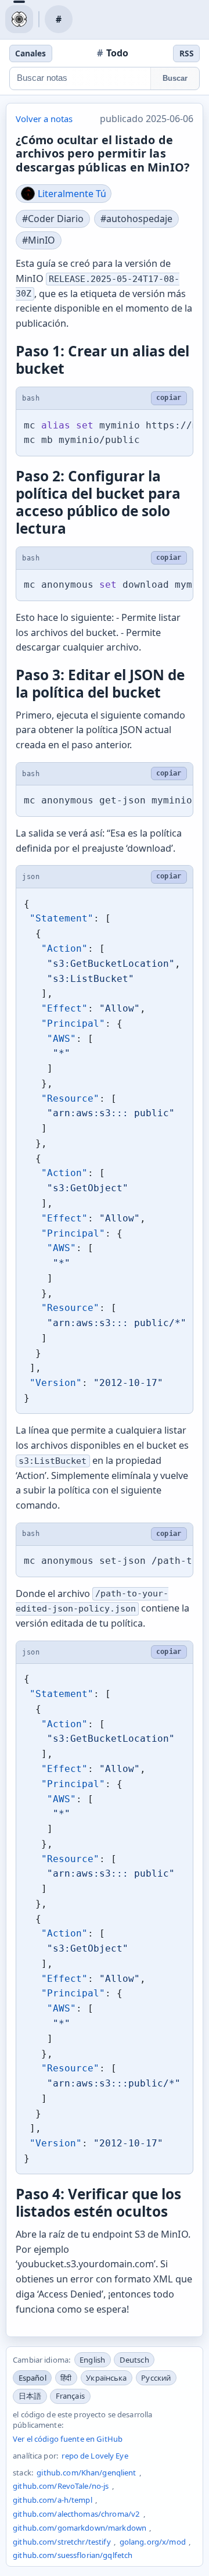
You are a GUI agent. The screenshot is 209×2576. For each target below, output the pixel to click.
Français (70, 2396)
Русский (156, 2378)
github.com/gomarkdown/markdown (80, 2528)
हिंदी (66, 2378)
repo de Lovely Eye (95, 2456)
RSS (187, 53)
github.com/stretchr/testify (62, 2542)
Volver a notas (44, 119)
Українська (106, 2378)
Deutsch (134, 2360)
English (92, 2360)
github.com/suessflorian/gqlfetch (73, 2555)
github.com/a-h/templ (53, 2500)
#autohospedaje (136, 219)
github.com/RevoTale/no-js (61, 2486)
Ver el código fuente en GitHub (68, 2439)
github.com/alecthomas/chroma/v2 (76, 2514)
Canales (30, 53)
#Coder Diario (53, 219)
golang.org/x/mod (153, 2542)
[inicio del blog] (19, 19)
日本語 (30, 2396)
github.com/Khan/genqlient (86, 2473)
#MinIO (39, 240)
